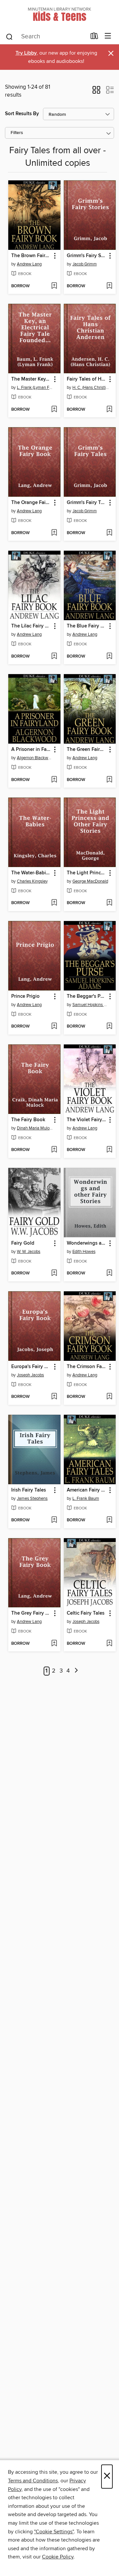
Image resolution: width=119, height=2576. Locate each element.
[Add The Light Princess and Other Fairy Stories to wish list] (109, 903)
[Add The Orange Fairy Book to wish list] (54, 533)
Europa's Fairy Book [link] (31, 1367)
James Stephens (32, 1498)
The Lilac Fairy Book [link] (31, 626)
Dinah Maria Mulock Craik (35, 1128)
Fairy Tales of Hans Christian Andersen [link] (87, 379)
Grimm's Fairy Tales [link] (87, 503)
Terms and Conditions (33, 2481)
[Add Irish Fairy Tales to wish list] (54, 1520)
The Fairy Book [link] (28, 1120)
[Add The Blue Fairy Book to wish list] (109, 657)
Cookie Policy (58, 2557)
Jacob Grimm (85, 264)
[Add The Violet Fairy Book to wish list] (109, 1150)
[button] (96, 92)
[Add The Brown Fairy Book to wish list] (54, 286)
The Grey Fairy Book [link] (31, 1613)
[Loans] (94, 37)
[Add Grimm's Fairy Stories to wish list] (109, 286)
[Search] (9, 36)
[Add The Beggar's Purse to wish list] (109, 1027)
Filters (17, 133)
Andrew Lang (29, 264)
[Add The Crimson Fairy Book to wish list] (109, 1397)
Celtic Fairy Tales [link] (86, 1613)
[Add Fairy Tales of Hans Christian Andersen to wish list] (109, 410)
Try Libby (26, 53)
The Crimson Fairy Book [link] (87, 1367)
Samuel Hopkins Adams (91, 1005)
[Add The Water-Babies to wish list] (54, 903)
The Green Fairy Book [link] (87, 750)
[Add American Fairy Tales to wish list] (109, 1520)
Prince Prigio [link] (25, 996)
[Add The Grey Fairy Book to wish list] (54, 1644)
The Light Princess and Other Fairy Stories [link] (87, 873)
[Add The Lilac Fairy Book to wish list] (54, 657)
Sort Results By (22, 114)
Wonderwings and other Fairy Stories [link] (87, 1243)
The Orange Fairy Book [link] (31, 503)
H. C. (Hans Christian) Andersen (91, 388)
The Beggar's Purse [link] (87, 996)
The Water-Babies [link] (31, 873)
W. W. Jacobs (29, 1252)
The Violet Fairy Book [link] (87, 1120)
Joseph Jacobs (30, 1375)
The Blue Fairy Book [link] (87, 626)
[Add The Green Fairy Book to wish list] (109, 780)
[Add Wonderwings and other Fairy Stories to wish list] (109, 1273)
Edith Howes (84, 1252)
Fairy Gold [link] (23, 1243)
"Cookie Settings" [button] (54, 2532)
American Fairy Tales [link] (87, 1490)
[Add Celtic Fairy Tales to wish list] (109, 1644)
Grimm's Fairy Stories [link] (87, 256)
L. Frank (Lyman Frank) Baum (35, 388)
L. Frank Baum (86, 1498)
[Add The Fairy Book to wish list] (54, 1150)
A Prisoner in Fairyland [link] (31, 750)
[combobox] (46, 37)
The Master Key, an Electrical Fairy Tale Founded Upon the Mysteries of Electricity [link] (31, 379)
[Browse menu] (108, 36)
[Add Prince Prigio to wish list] (54, 1027)
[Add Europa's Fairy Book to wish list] (54, 1397)
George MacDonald (90, 881)
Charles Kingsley (32, 881)
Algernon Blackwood (35, 758)
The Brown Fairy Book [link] (31, 256)
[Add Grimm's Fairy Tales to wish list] (109, 533)
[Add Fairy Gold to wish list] (54, 1273)
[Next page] (76, 1671)
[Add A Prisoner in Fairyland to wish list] (54, 780)
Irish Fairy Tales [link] (29, 1490)
